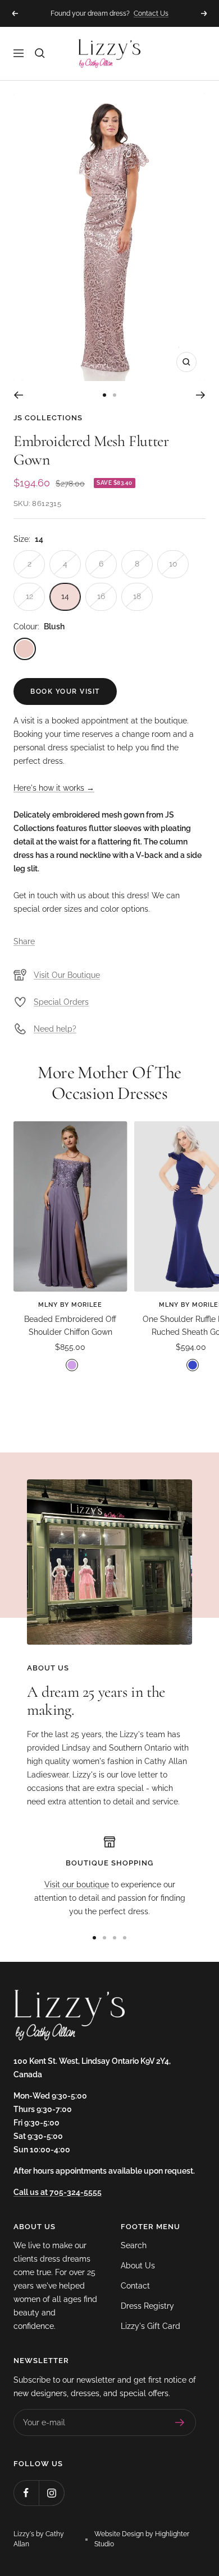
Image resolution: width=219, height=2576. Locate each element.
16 (101, 596)
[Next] (201, 395)
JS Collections (48, 418)
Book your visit (65, 691)
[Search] (40, 53)
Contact (135, 2286)
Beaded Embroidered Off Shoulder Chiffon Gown (70, 1325)
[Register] (180, 2422)
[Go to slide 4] (125, 1938)
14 (65, 596)
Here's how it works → (54, 788)
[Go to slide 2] (115, 395)
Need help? (55, 1029)
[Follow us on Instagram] (51, 2493)
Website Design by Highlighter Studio (142, 2539)
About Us (138, 2266)
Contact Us (151, 10)
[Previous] (18, 395)
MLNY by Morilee (70, 1305)
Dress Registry (147, 2306)
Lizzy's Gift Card (150, 2326)
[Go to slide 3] (115, 1938)
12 (29, 596)
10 (173, 564)
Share (24, 941)
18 (137, 596)
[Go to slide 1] (104, 395)
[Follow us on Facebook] (26, 2493)
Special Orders (61, 1002)
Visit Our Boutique (67, 975)
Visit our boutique (77, 1885)
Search (134, 2245)
